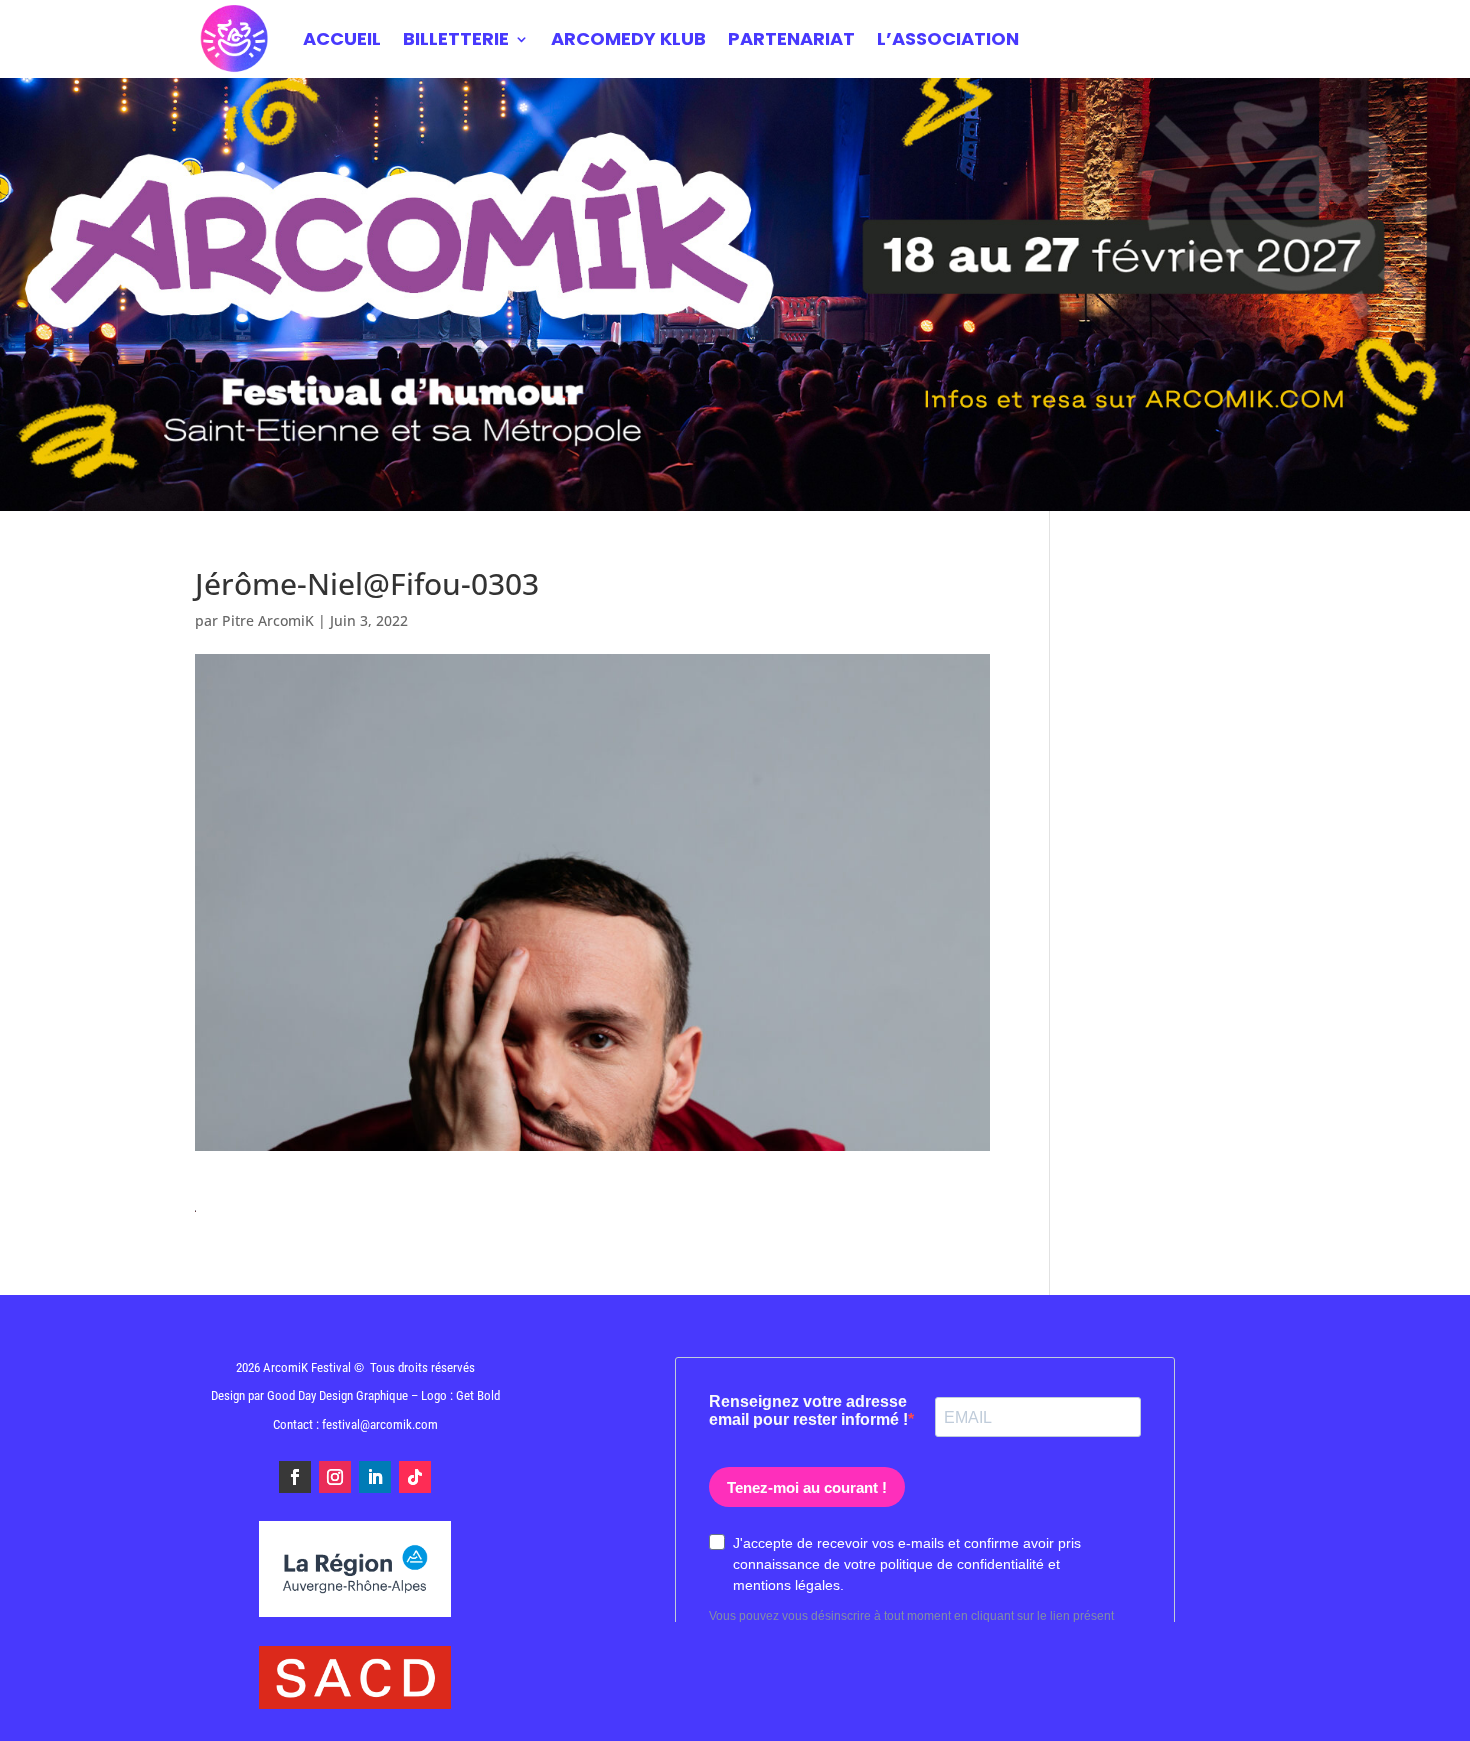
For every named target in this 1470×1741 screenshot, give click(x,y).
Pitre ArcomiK (268, 620)
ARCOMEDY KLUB (628, 38)
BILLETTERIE (456, 38)
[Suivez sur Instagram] (335, 1477)
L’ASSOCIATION (948, 38)
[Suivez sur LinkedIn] (375, 1477)
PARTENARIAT (791, 38)
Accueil (342, 38)
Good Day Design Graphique (337, 1395)
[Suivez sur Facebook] (295, 1477)
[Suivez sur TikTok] (415, 1477)
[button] (1427, 1713)
